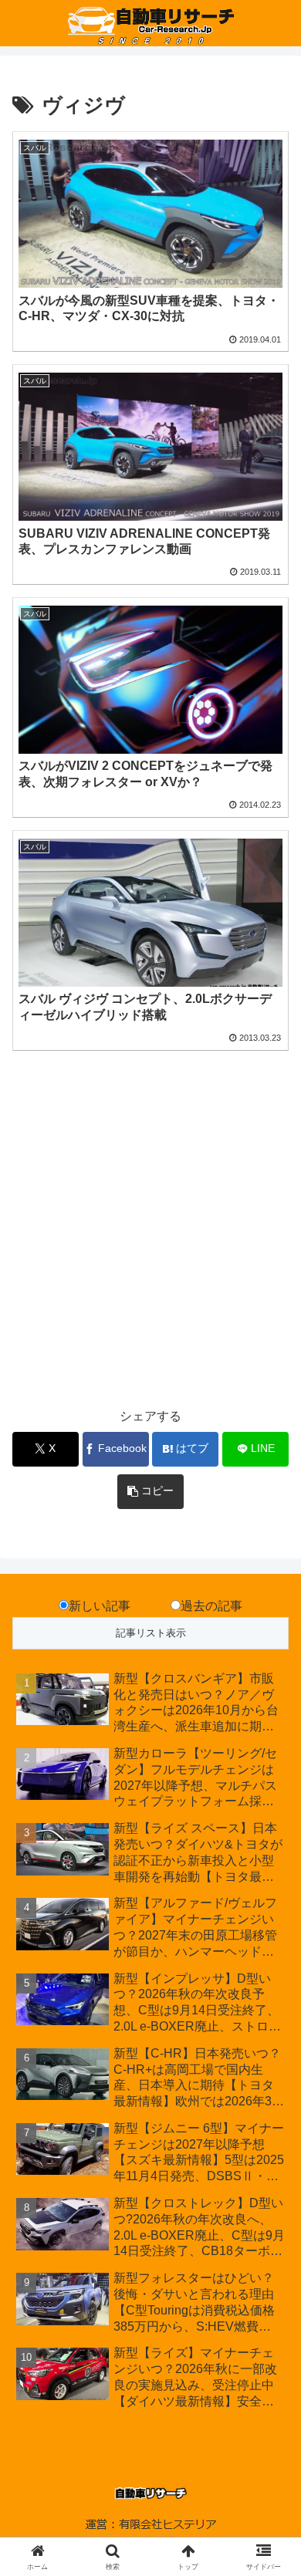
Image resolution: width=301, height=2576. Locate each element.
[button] (150, 1492)
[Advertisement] (150, 1238)
